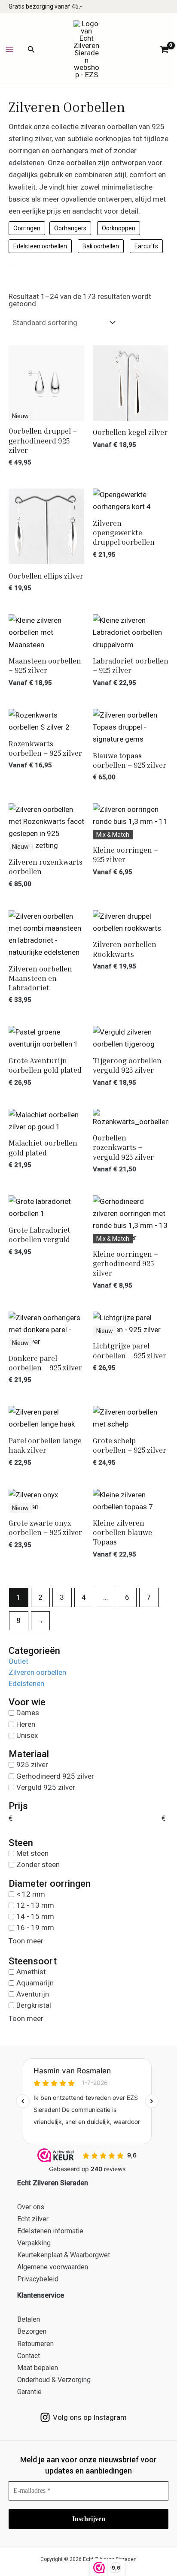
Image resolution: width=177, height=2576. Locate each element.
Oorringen (27, 228)
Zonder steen (38, 1864)
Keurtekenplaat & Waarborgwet (64, 2255)
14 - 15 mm (35, 1916)
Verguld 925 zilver (46, 1787)
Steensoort (33, 1961)
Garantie (29, 2392)
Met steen (32, 1853)
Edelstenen (26, 1683)
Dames (28, 1713)
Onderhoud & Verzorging (54, 2380)
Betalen (29, 2319)
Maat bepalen (38, 2368)
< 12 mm (31, 1894)
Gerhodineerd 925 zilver (55, 1776)
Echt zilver (33, 2219)
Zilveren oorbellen (37, 1672)
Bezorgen (32, 2331)
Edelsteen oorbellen (40, 246)
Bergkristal (34, 2005)
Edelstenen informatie (50, 2231)
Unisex (27, 1735)
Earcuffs (146, 246)
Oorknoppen (119, 228)
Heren (26, 1724)
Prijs (18, 1806)
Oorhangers (70, 228)
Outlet (18, 1661)
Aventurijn (33, 1994)
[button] (31, 50)
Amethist (31, 1971)
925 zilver (32, 1765)
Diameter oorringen (50, 1884)
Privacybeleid (38, 2279)
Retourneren (35, 2344)
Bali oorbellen (101, 246)
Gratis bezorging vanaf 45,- (45, 6)
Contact (29, 2356)
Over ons (31, 2207)
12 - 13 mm (35, 1905)
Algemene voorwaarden (53, 2267)
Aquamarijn (35, 1983)
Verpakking (34, 2243)
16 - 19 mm (35, 1927)
